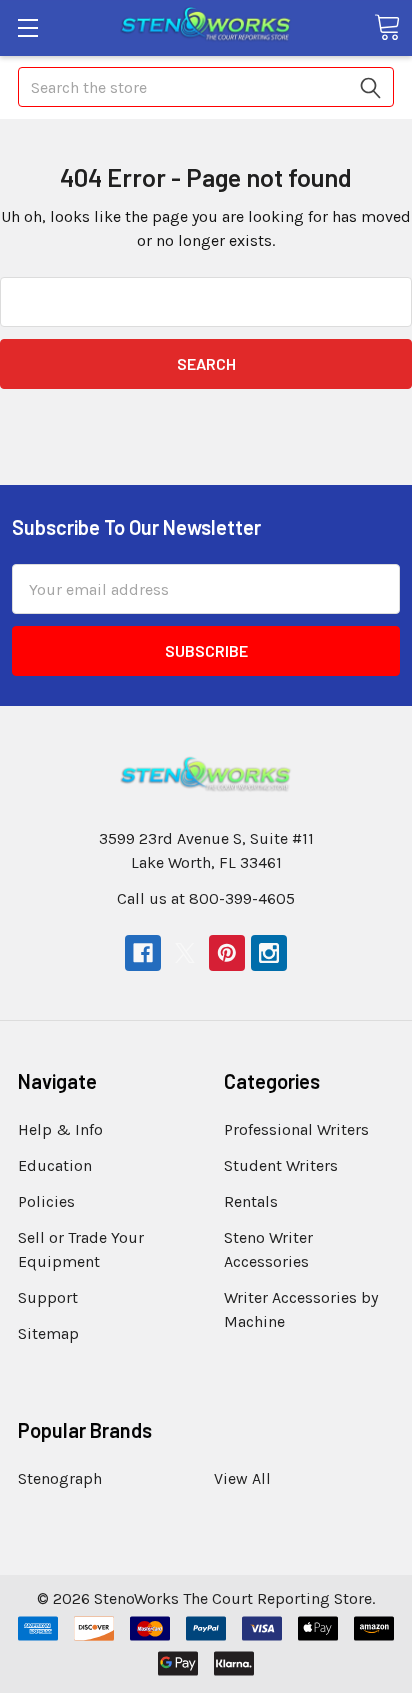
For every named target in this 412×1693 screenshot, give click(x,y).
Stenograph (60, 1478)
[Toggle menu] (27, 27)
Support (48, 1297)
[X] (185, 953)
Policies (46, 1201)
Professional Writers (296, 1129)
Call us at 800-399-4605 (206, 898)
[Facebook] (143, 953)
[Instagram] (269, 953)
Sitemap (48, 1333)
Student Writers (281, 1165)
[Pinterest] (227, 953)
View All (242, 1478)
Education (55, 1165)
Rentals (251, 1201)
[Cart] (387, 27)
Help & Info (60, 1129)
